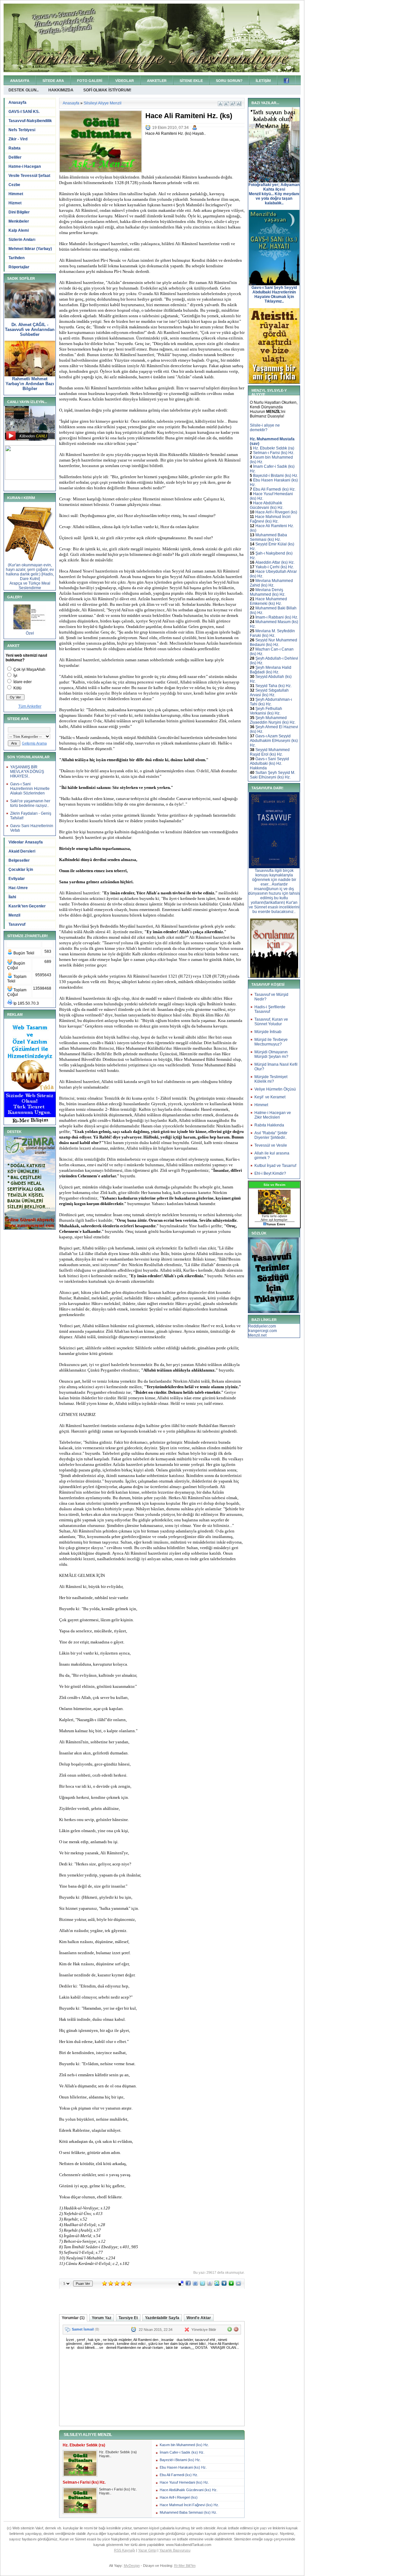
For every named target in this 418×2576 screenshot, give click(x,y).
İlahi (12, 897)
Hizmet (15, 203)
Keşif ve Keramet (270, 1097)
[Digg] (224, 2285)
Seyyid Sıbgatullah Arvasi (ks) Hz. (269, 693)
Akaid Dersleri (22, 851)
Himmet (16, 194)
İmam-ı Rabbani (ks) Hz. (277, 617)
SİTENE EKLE (191, 81)
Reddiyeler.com (262, 1326)
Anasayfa (17, 102)
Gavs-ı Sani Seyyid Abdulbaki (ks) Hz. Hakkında (269, 763)
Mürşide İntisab (268, 1032)
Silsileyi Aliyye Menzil (103, 103)
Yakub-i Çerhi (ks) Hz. (275, 567)
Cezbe (14, 185)
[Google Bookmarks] (210, 2285)
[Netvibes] (231, 2285)
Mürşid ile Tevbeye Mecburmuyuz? (271, 1042)
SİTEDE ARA (53, 81)
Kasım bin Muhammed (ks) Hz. (184, 2445)
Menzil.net (257, 1335)
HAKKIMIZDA (61, 90)
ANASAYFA (20, 81)
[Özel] (30, 628)
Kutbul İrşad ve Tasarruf (275, 1166)
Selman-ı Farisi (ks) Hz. (274, 453)
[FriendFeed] (195, 2285)
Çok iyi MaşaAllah (29, 669)
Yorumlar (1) (73, 2318)
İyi (15, 676)
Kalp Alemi (19, 230)
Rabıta (15, 148)
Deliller (15, 157)
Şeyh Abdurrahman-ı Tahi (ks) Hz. (271, 702)
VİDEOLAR (125, 81)
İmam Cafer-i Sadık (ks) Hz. (182, 2452)
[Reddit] (238, 2285)
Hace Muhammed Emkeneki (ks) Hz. (268, 601)
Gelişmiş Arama (34, 743)
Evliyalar (17, 879)
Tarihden (16, 258)
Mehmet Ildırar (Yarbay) (30, 249)
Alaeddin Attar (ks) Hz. (275, 562)
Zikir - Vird (18, 139)
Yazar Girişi (147, 2550)
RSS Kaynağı (125, 2550)
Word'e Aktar (199, 2318)
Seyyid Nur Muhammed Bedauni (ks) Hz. (273, 642)
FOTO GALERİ (90, 81)
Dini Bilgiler (19, 212)
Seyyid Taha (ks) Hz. (273, 686)
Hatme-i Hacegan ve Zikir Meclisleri (273, 1115)
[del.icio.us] (181, 2285)
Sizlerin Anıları (22, 240)
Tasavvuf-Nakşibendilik (30, 121)
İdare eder (23, 682)
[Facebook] (188, 2285)
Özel (30, 633)
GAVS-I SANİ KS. (24, 112)
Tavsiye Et (128, 2318)
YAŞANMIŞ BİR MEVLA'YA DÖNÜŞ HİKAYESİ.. (27, 772)
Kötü (17, 688)
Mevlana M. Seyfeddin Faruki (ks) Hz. (272, 633)
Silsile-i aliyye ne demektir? (265, 428)
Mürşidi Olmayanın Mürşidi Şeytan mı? (271, 1054)
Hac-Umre (18, 888)
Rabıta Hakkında (269, 1125)
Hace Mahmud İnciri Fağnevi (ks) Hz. (189, 2505)
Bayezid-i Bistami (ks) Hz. (180, 2460)
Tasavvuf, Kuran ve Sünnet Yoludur (271, 1022)
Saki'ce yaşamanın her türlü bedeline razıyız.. (30, 803)
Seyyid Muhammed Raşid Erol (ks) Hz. (270, 752)
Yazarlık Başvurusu (175, 2550)
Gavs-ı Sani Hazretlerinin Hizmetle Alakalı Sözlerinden (30, 789)
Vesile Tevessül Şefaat (29, 176)
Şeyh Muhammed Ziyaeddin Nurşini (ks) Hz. (273, 720)
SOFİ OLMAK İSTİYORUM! (107, 90)
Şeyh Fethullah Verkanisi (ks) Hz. (266, 711)
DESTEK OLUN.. (24, 90)
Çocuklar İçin (21, 870)
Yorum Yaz (102, 2318)
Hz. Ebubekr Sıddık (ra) (274, 448)
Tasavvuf (17, 924)
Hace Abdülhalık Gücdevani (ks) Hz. (189, 2490)
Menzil (14, 915)
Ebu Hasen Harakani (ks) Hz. (183, 2467)
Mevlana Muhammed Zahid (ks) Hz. (271, 583)
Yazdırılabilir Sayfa (162, 2318)
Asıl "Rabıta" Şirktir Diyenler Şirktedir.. (271, 1135)
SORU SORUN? (229, 81)
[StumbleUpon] (217, 2285)
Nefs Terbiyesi (22, 130)
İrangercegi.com (263, 1331)
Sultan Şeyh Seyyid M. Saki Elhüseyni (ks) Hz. (273, 775)
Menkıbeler (19, 221)
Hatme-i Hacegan (25, 166)
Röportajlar (19, 267)
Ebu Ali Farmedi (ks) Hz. (179, 2475)
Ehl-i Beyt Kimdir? (270, 1173)
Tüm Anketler (30, 706)
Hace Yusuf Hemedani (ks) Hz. (184, 2482)
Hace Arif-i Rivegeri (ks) (179, 2497)
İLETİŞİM (263, 81)
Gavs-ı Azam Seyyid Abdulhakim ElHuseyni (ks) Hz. (274, 741)
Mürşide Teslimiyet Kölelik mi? (271, 1079)
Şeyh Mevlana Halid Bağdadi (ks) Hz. (271, 670)
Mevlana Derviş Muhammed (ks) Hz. (268, 592)
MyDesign (132, 2566)
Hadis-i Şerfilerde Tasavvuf (270, 1009)
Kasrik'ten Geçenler (27, 906)
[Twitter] (202, 2285)
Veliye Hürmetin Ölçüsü (275, 1089)
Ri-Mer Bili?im (185, 2566)
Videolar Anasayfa (26, 842)
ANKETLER (157, 81)
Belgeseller (19, 860)
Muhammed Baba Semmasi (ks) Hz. (188, 2512)
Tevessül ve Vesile (271, 1145)
